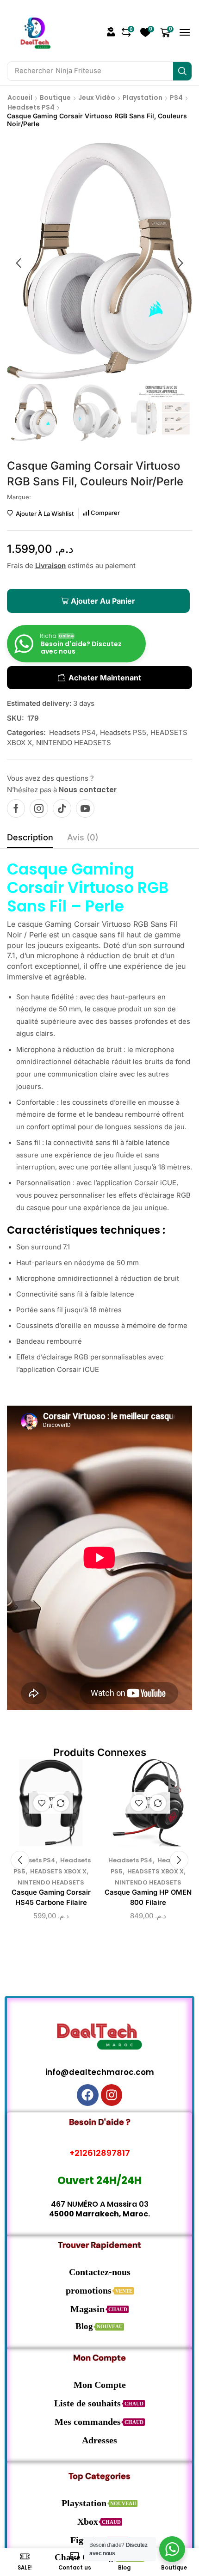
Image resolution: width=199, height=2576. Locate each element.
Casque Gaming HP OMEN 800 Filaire (148, 1897)
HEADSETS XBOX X (58, 1871)
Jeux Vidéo (97, 98)
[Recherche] (182, 71)
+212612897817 (100, 2153)
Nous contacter (88, 790)
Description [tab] (30, 837)
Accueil (20, 98)
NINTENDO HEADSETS (74, 743)
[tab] (30, 840)
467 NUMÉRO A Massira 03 (100, 2204)
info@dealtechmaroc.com (100, 2072)
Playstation (143, 98)
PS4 (176, 98)
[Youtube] (85, 808)
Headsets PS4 (31, 107)
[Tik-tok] (62, 808)
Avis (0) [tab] (83, 837)
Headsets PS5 (123, 732)
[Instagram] (39, 808)
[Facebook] (16, 808)
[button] (111, 32)
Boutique (55, 98)
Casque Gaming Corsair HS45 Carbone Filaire (51, 1897)
